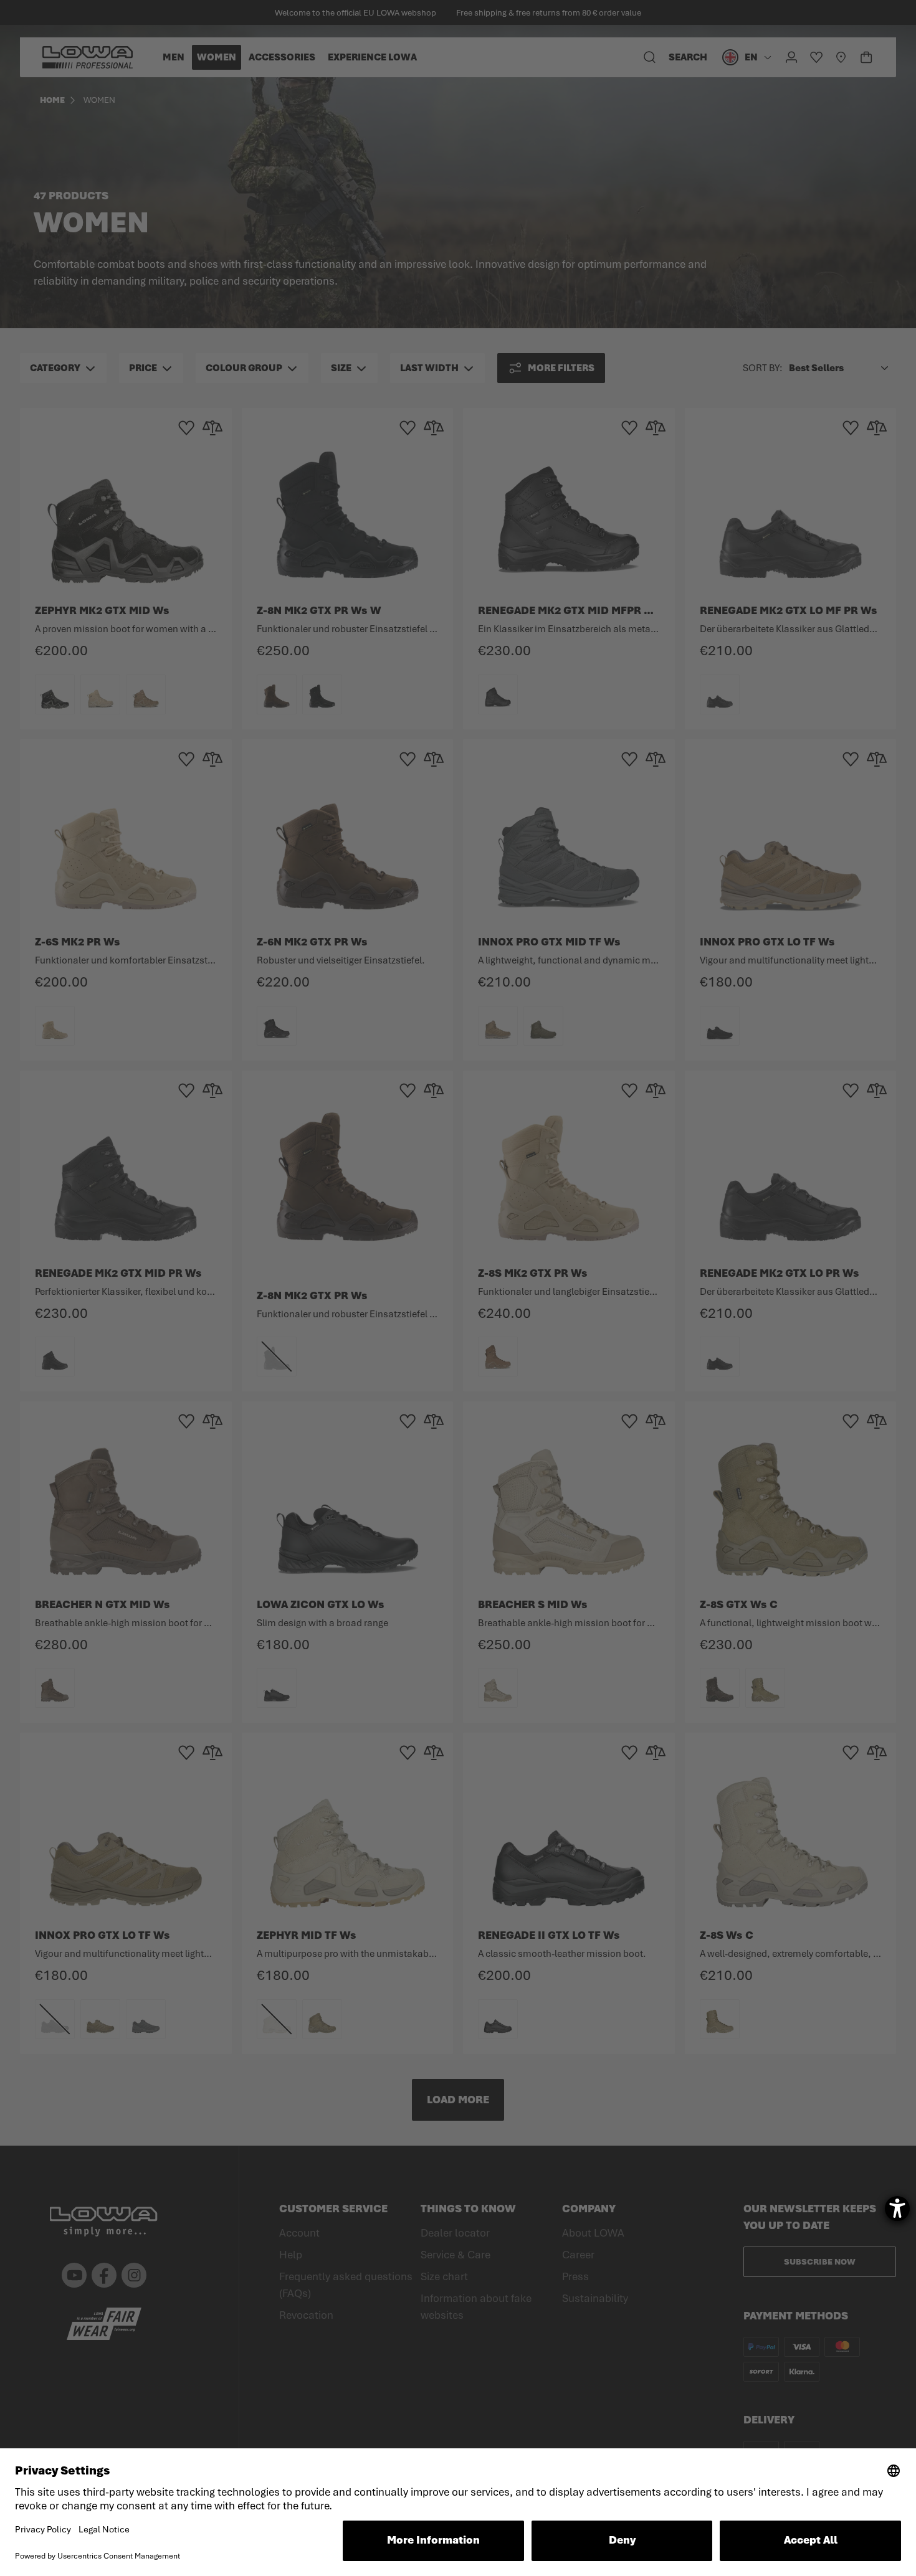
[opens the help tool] (897, 2209)
